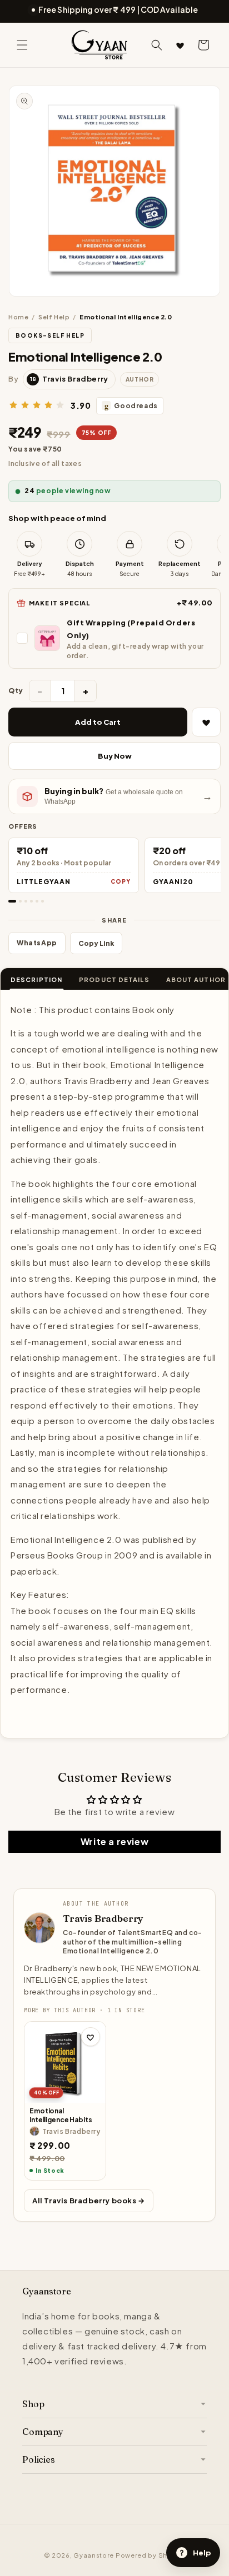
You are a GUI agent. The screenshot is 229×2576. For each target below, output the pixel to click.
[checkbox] (114, 638)
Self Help (54, 317)
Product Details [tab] (114, 979)
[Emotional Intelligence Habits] (65, 2062)
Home (18, 317)
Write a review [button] (114, 1841)
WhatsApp (37, 943)
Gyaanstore (94, 2555)
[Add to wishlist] (91, 2037)
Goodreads (131, 406)
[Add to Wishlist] (206, 722)
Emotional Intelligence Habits (61, 2115)
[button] (22, 45)
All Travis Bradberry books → (89, 2201)
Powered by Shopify (151, 2555)
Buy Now (115, 756)
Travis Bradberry (103, 1918)
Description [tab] (36, 979)
